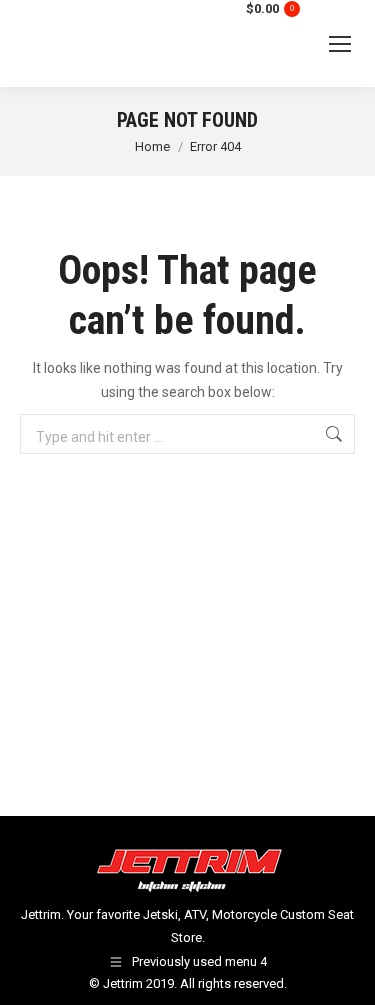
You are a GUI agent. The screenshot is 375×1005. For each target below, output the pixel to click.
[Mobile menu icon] (340, 44)
